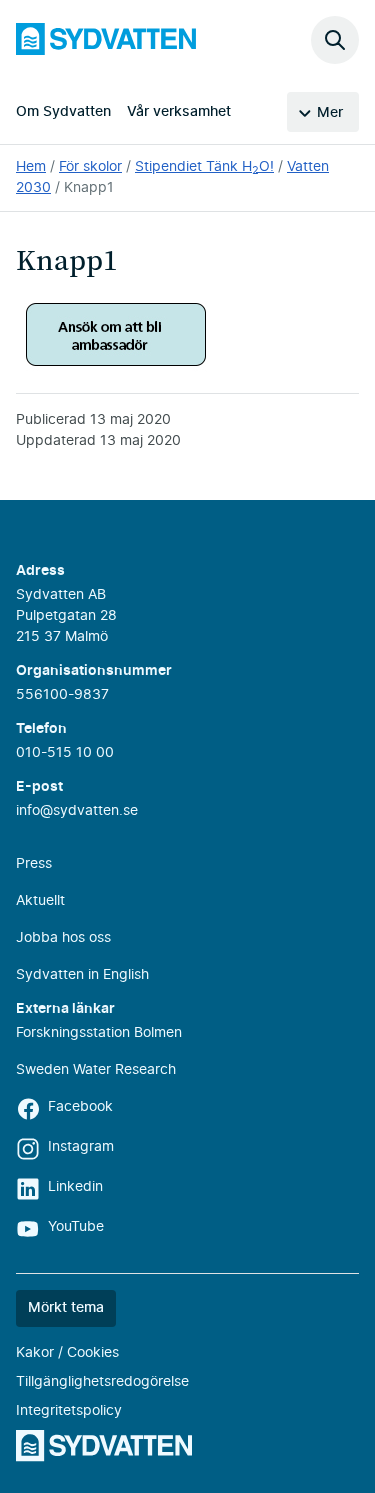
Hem (31, 167)
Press (34, 864)
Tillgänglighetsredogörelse (102, 1382)
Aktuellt (40, 901)
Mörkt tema (66, 1308)
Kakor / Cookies (67, 1353)
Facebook (80, 1107)
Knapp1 (89, 188)
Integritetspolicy (69, 1411)
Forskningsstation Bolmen (99, 1033)
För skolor (90, 167)
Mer (330, 113)
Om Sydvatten (63, 112)
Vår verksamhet (179, 112)
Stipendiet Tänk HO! (204, 167)
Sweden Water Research (96, 1070)
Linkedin (75, 1187)
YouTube (76, 1227)
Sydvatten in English (82, 975)
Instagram (81, 1147)
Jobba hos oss (63, 938)
